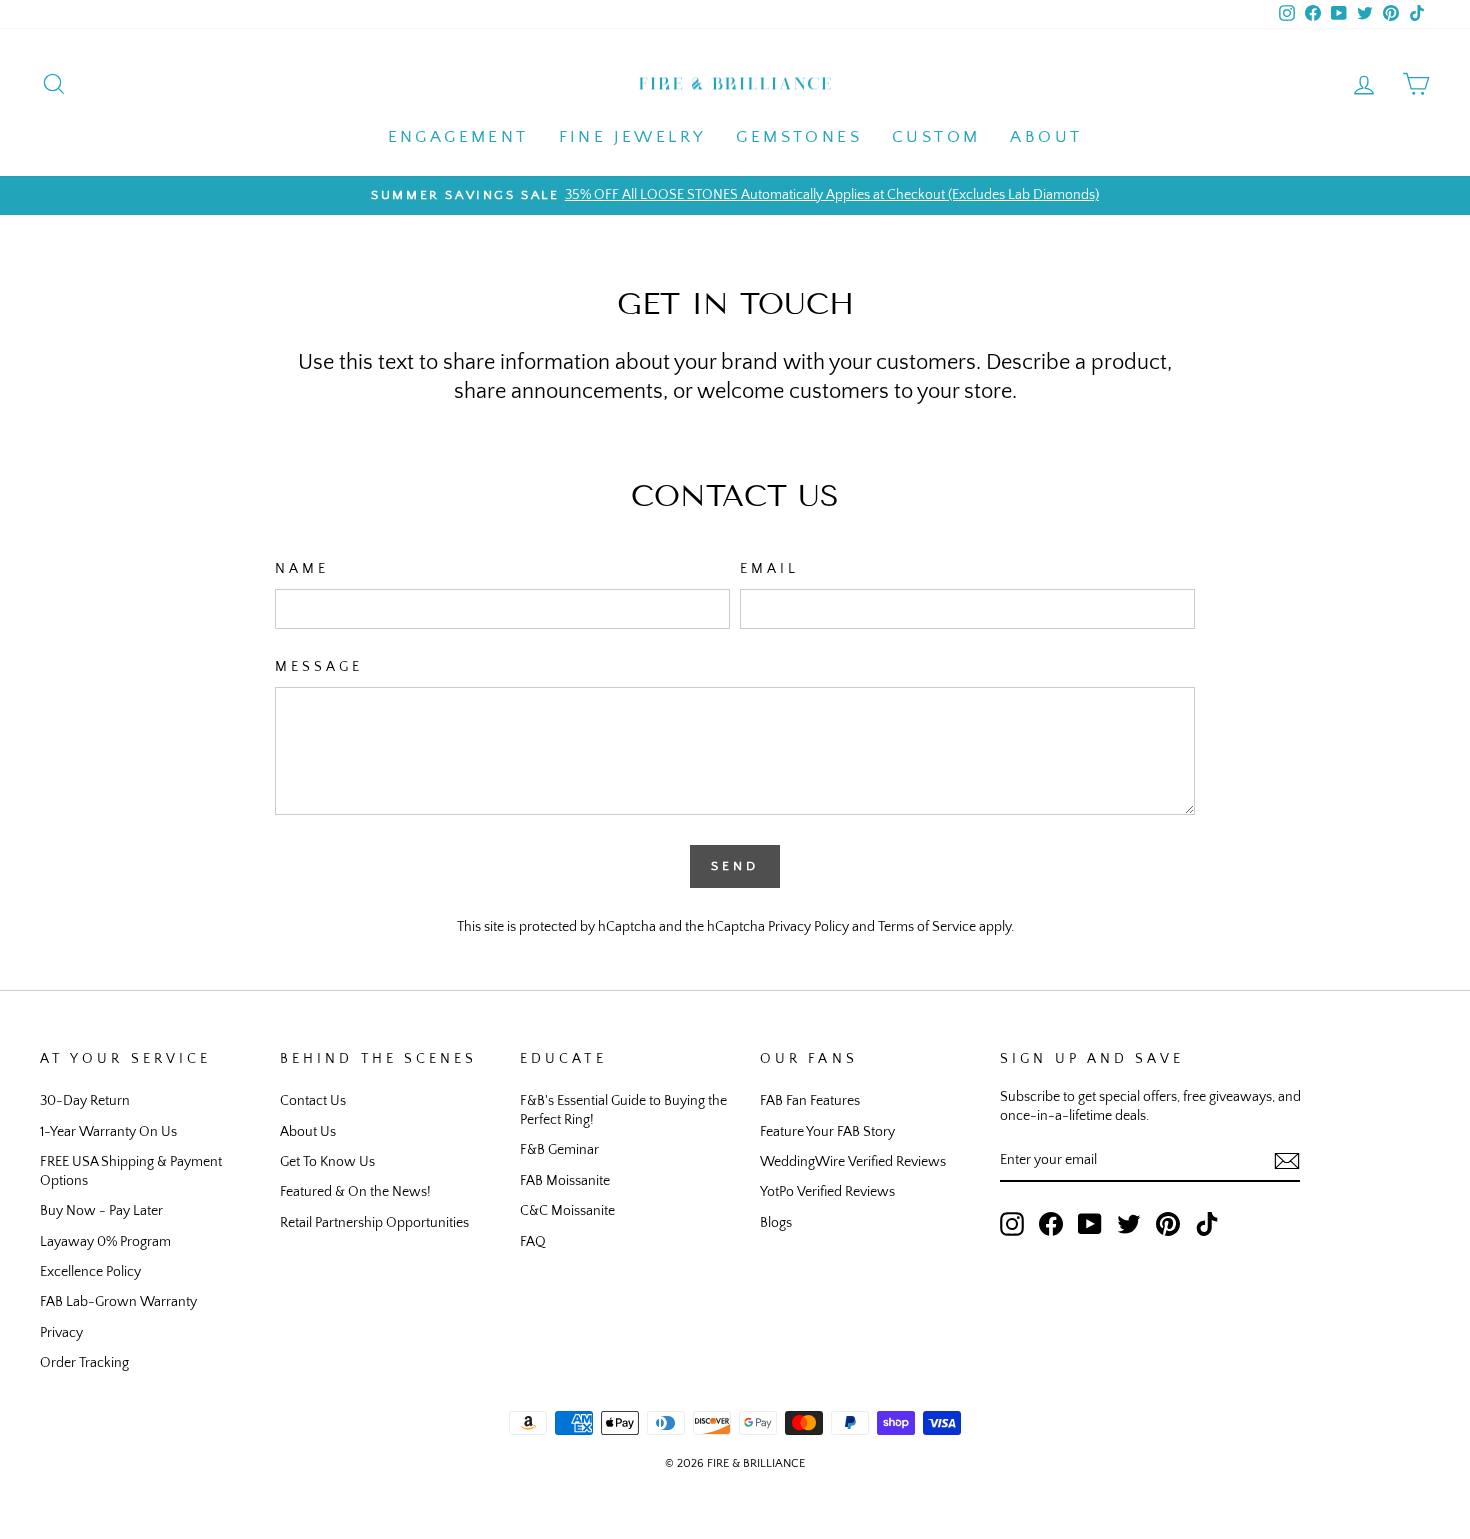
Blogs (776, 1223)
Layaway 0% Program (105, 1242)
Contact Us (313, 1101)
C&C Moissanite (567, 1211)
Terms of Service (927, 927)
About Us (308, 1132)
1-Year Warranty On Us (108, 1132)
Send (735, 866)
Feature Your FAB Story (827, 1132)
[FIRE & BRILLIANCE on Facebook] (1051, 1224)
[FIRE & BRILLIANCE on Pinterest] (1168, 1224)
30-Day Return (85, 1101)
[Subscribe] (1287, 1161)
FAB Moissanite (565, 1181)
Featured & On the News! (355, 1192)
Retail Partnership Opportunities (374, 1223)
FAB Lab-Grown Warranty (118, 1302)
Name (302, 569)
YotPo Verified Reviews (827, 1192)
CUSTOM (936, 137)
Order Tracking (84, 1363)
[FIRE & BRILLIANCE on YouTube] (1090, 1224)
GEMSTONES (799, 137)
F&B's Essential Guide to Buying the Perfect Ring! (623, 1110)
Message (319, 667)
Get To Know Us (327, 1162)
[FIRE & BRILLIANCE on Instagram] (1012, 1224)
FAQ (533, 1242)
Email (769, 569)
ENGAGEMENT (458, 137)
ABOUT (1046, 137)
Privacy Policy (808, 927)
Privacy (61, 1333)
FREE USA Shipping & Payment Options (131, 1171)
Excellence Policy (90, 1272)
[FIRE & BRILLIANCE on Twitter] (1129, 1224)
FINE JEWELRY (633, 137)
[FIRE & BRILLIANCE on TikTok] (1207, 1224)
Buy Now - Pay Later (101, 1211)
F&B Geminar (559, 1150)
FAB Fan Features (810, 1101)
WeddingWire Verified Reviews (853, 1162)
